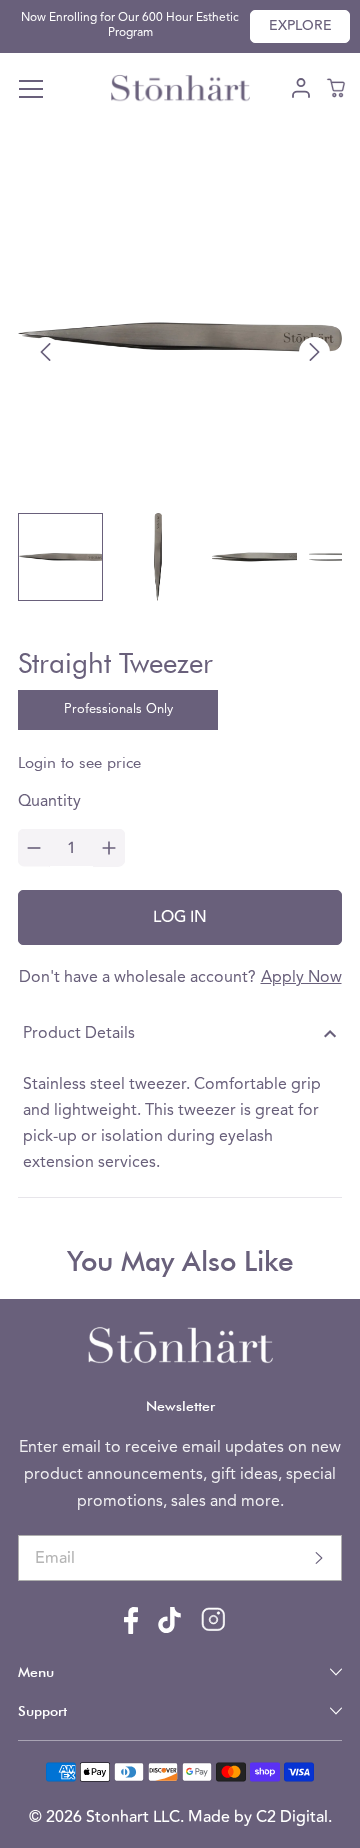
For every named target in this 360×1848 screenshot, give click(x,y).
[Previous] (45, 352)
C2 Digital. (294, 1817)
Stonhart (119, 1817)
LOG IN (180, 917)
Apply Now (301, 978)
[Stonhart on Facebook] (131, 1630)
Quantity (49, 802)
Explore (300, 26)
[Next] (314, 352)
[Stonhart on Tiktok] (169, 1629)
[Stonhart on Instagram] (213, 1628)
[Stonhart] (180, 90)
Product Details (79, 1034)
